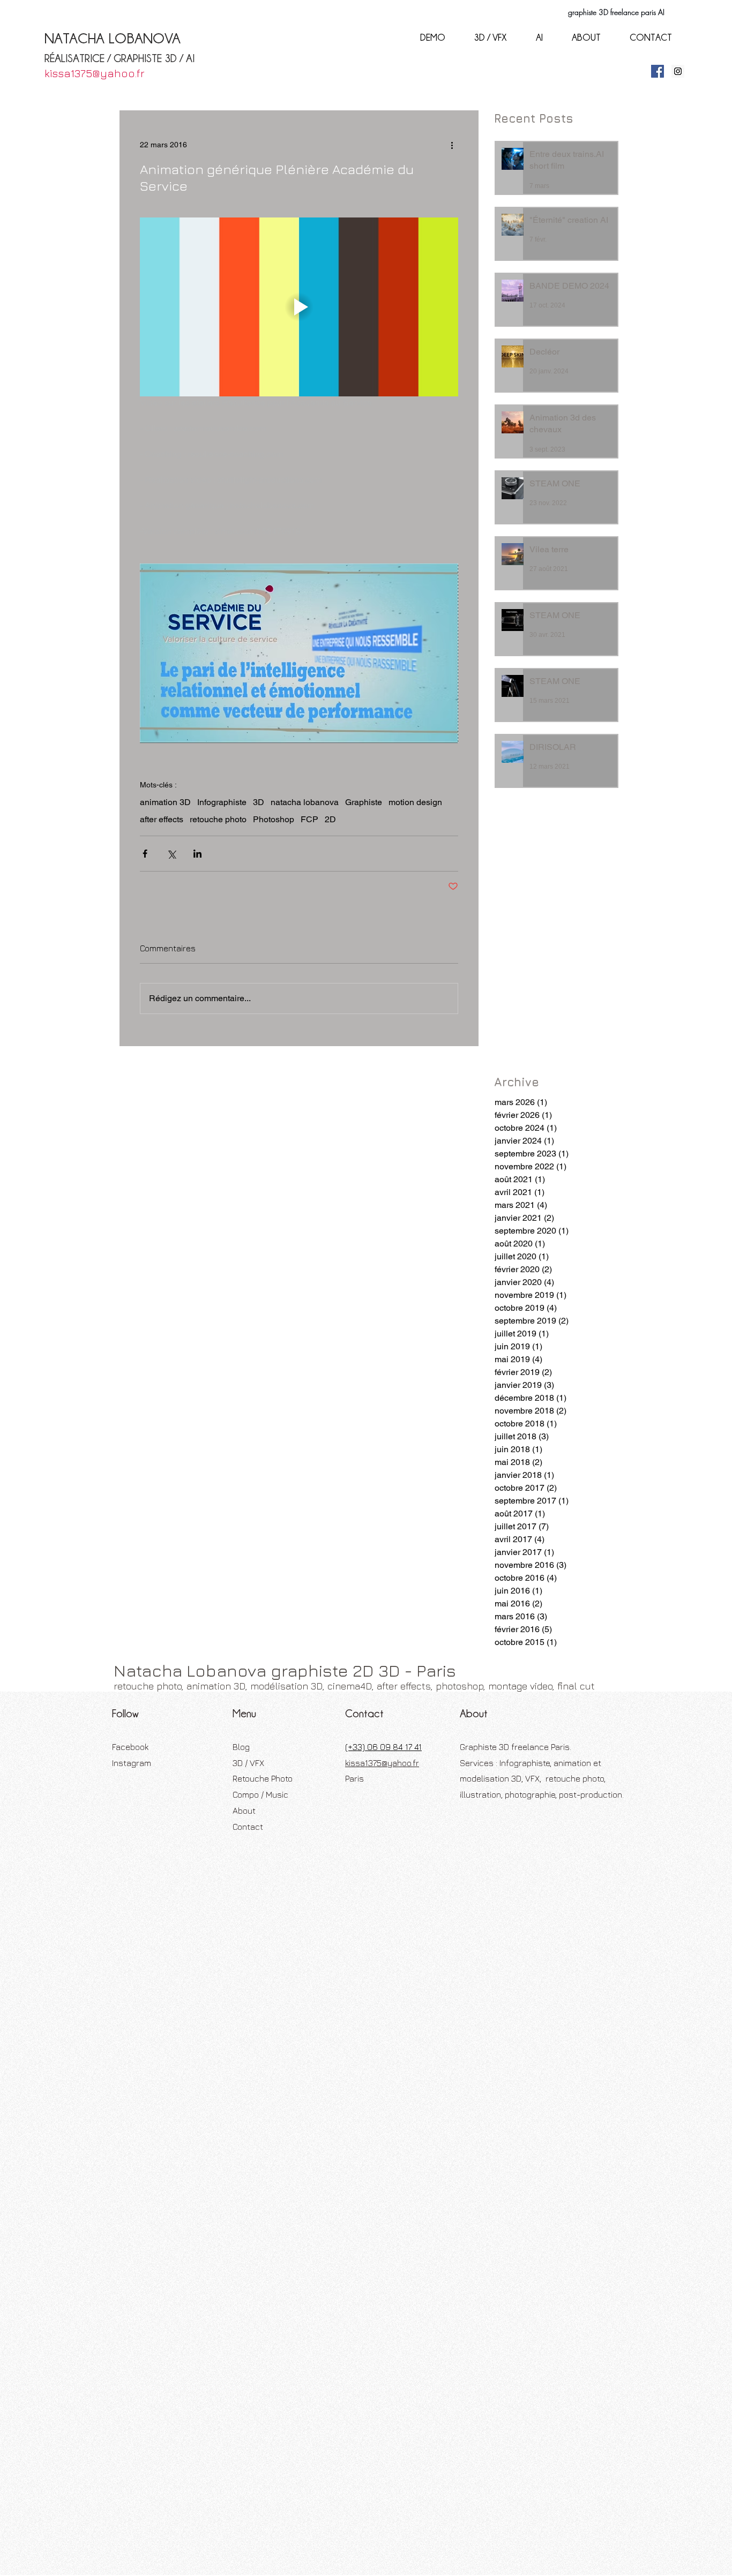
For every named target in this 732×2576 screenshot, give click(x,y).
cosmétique (331, 1257)
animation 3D (165, 802)
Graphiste (364, 802)
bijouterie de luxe (436, 1240)
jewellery (276, 1274)
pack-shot (417, 1291)
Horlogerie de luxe (303, 1223)
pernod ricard (186, 1308)
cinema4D (197, 1257)
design (369, 1257)
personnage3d (240, 1308)
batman (388, 1240)
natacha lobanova (305, 802)
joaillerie (341, 1274)
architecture (323, 1240)
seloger (416, 1308)
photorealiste (293, 1308)
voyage (280, 1325)
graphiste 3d (446, 1257)
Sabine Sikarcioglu (151, 1240)
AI (201, 1223)
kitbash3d (378, 1274)
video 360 (244, 1325)
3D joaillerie (171, 1223)
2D (330, 819)
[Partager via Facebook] (145, 854)
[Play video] (299, 307)
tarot (214, 1325)
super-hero (181, 1325)
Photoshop (274, 819)
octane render (371, 1291)
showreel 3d (455, 1308)
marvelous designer (153, 1291)
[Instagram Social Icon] (678, 71)
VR (194, 1240)
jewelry (309, 1274)
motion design (415, 802)
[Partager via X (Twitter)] (171, 854)
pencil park (138, 1308)
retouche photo (218, 819)
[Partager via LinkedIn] (197, 854)
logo (408, 1274)
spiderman (137, 1325)
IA (344, 1223)
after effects (162, 819)
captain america (147, 1257)
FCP (309, 819)
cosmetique (286, 1257)
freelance (402, 1257)
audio (359, 1240)
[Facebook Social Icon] (658, 71)
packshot (456, 1291)
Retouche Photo (263, 1778)
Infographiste (222, 802)
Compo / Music (260, 1794)
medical (206, 1291)
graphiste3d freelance (156, 1274)
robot (388, 1308)
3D (259, 802)
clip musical (240, 1257)
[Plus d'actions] (452, 145)
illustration (237, 1274)
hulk (207, 1274)
